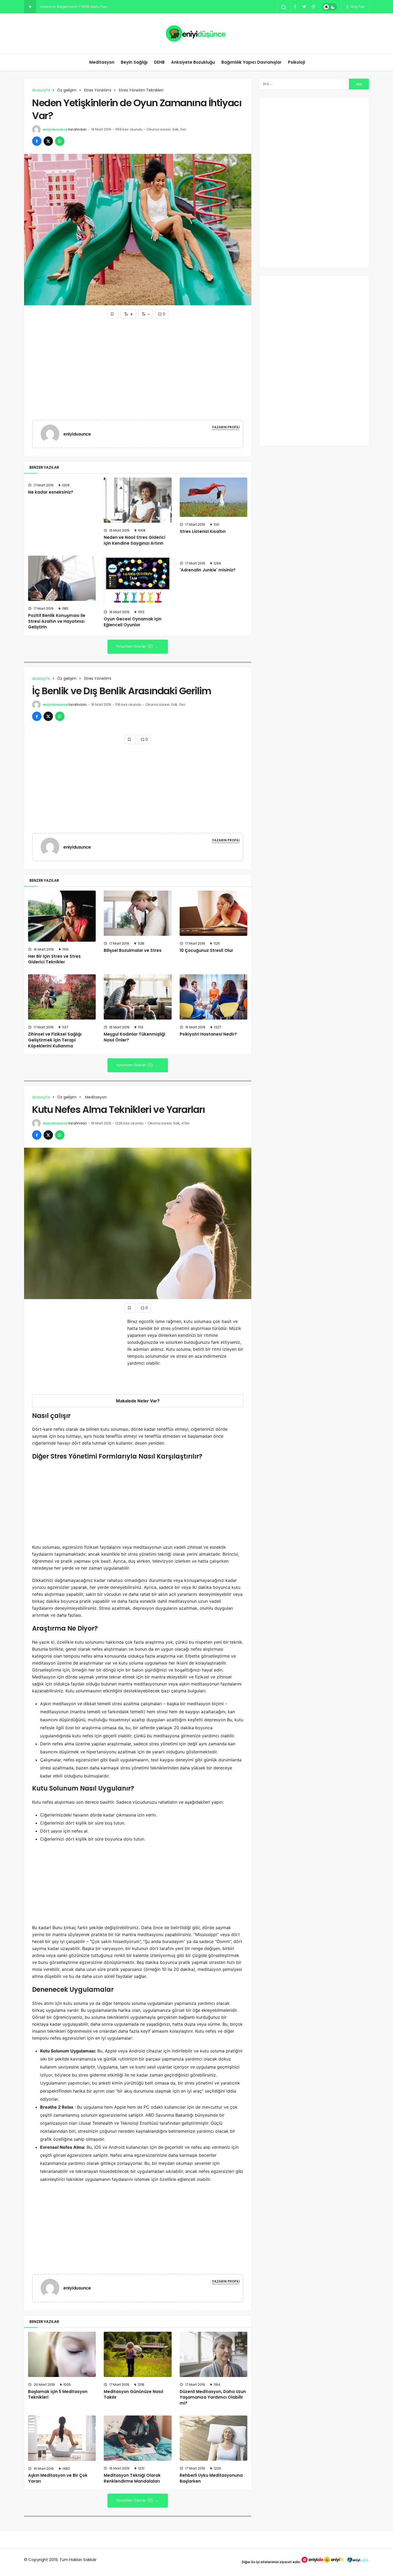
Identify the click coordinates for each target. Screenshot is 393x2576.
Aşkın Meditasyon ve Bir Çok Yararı (58, 2478)
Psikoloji (296, 62)
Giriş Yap (357, 7)
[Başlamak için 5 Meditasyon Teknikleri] (62, 2354)
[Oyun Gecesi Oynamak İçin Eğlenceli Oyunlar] (138, 580)
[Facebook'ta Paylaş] (37, 141)
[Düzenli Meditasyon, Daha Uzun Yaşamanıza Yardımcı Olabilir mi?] (213, 2354)
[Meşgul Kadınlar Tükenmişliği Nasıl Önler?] (138, 997)
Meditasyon (101, 62)
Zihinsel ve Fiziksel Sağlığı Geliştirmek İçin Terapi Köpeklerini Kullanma (55, 1040)
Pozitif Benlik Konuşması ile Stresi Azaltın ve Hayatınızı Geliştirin (57, 621)
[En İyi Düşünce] (197, 33)
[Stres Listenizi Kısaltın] (213, 497)
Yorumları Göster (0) (135, 646)
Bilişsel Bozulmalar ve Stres (133, 950)
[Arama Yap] (284, 7)
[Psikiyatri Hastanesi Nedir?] (213, 997)
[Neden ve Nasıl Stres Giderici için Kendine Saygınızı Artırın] (138, 500)
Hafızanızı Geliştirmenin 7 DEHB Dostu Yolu (74, 7)
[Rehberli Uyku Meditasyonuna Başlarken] (213, 2438)
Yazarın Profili (226, 427)
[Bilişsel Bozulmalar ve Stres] (138, 913)
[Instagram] (313, 7)
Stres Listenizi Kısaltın (203, 531)
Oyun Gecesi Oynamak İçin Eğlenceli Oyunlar (133, 622)
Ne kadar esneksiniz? (51, 492)
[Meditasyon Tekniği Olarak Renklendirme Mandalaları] (138, 2438)
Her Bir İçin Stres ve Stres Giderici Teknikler (54, 959)
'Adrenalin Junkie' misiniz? (208, 570)
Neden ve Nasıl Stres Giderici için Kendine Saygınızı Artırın (134, 540)
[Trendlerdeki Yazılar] (30, 7)
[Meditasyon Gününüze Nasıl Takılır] (138, 2354)
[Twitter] (304, 7)
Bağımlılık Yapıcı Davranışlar (251, 62)
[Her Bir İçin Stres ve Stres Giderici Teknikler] (62, 916)
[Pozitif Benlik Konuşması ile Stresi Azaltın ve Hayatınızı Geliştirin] (62, 578)
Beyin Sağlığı (134, 62)
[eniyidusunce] (52, 434)
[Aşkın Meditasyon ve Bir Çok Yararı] (62, 2438)
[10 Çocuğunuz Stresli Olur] (213, 913)
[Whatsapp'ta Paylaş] (60, 141)
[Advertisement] (138, 358)
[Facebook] (295, 7)
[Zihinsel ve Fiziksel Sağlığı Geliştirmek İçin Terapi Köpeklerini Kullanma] (62, 997)
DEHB (159, 62)
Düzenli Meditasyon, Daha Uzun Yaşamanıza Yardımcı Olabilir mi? (213, 2397)
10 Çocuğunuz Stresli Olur (206, 950)
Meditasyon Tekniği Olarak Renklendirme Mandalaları (132, 2478)
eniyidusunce (55, 129)
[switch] (330, 7)
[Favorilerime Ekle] (113, 314)
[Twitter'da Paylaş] (48, 141)
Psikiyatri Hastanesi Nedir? (208, 1034)
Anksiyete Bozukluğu (193, 62)
